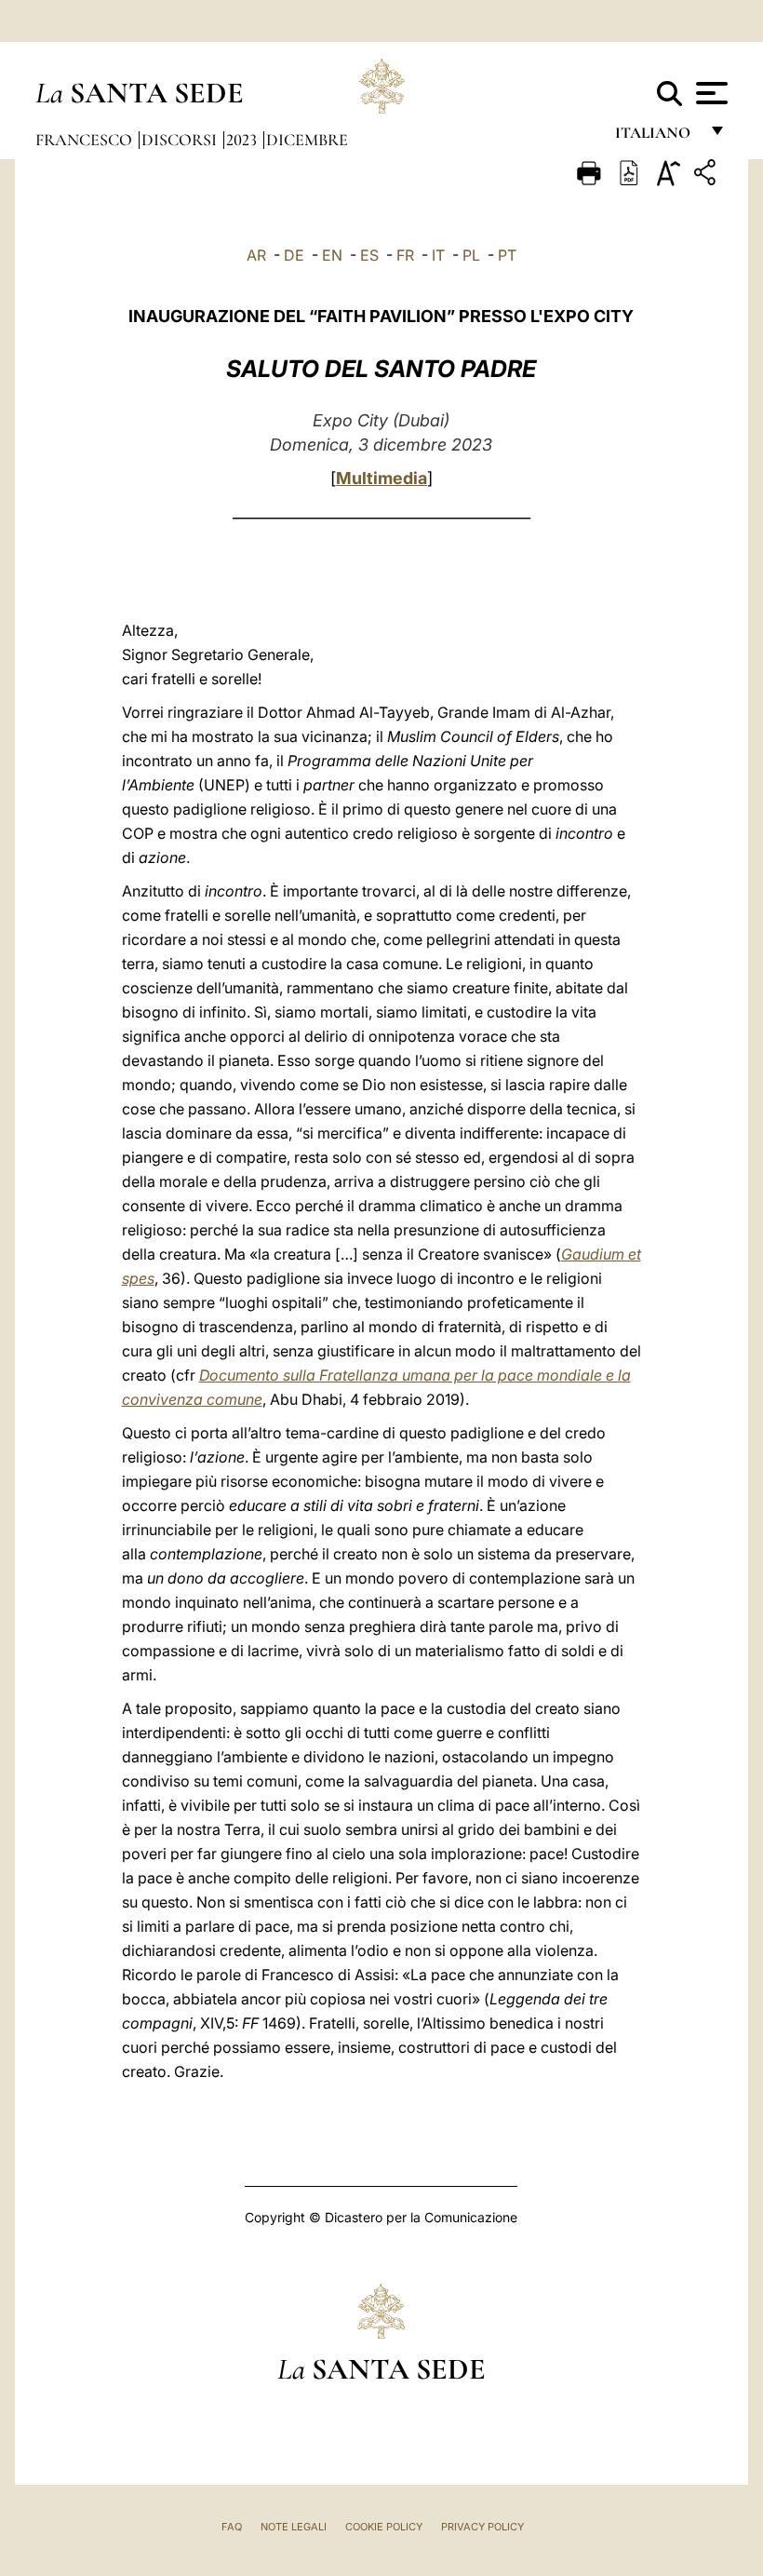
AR (256, 255)
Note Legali (294, 2527)
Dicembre (307, 140)
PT (507, 255)
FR (405, 255)
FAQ (232, 2527)
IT (438, 255)
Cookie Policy (384, 2527)
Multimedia (381, 478)
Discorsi (181, 140)
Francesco (86, 140)
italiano (656, 137)
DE (294, 255)
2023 (243, 140)
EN (332, 255)
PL (471, 255)
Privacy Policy (482, 2527)
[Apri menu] (709, 93)
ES (369, 255)
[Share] (707, 175)
